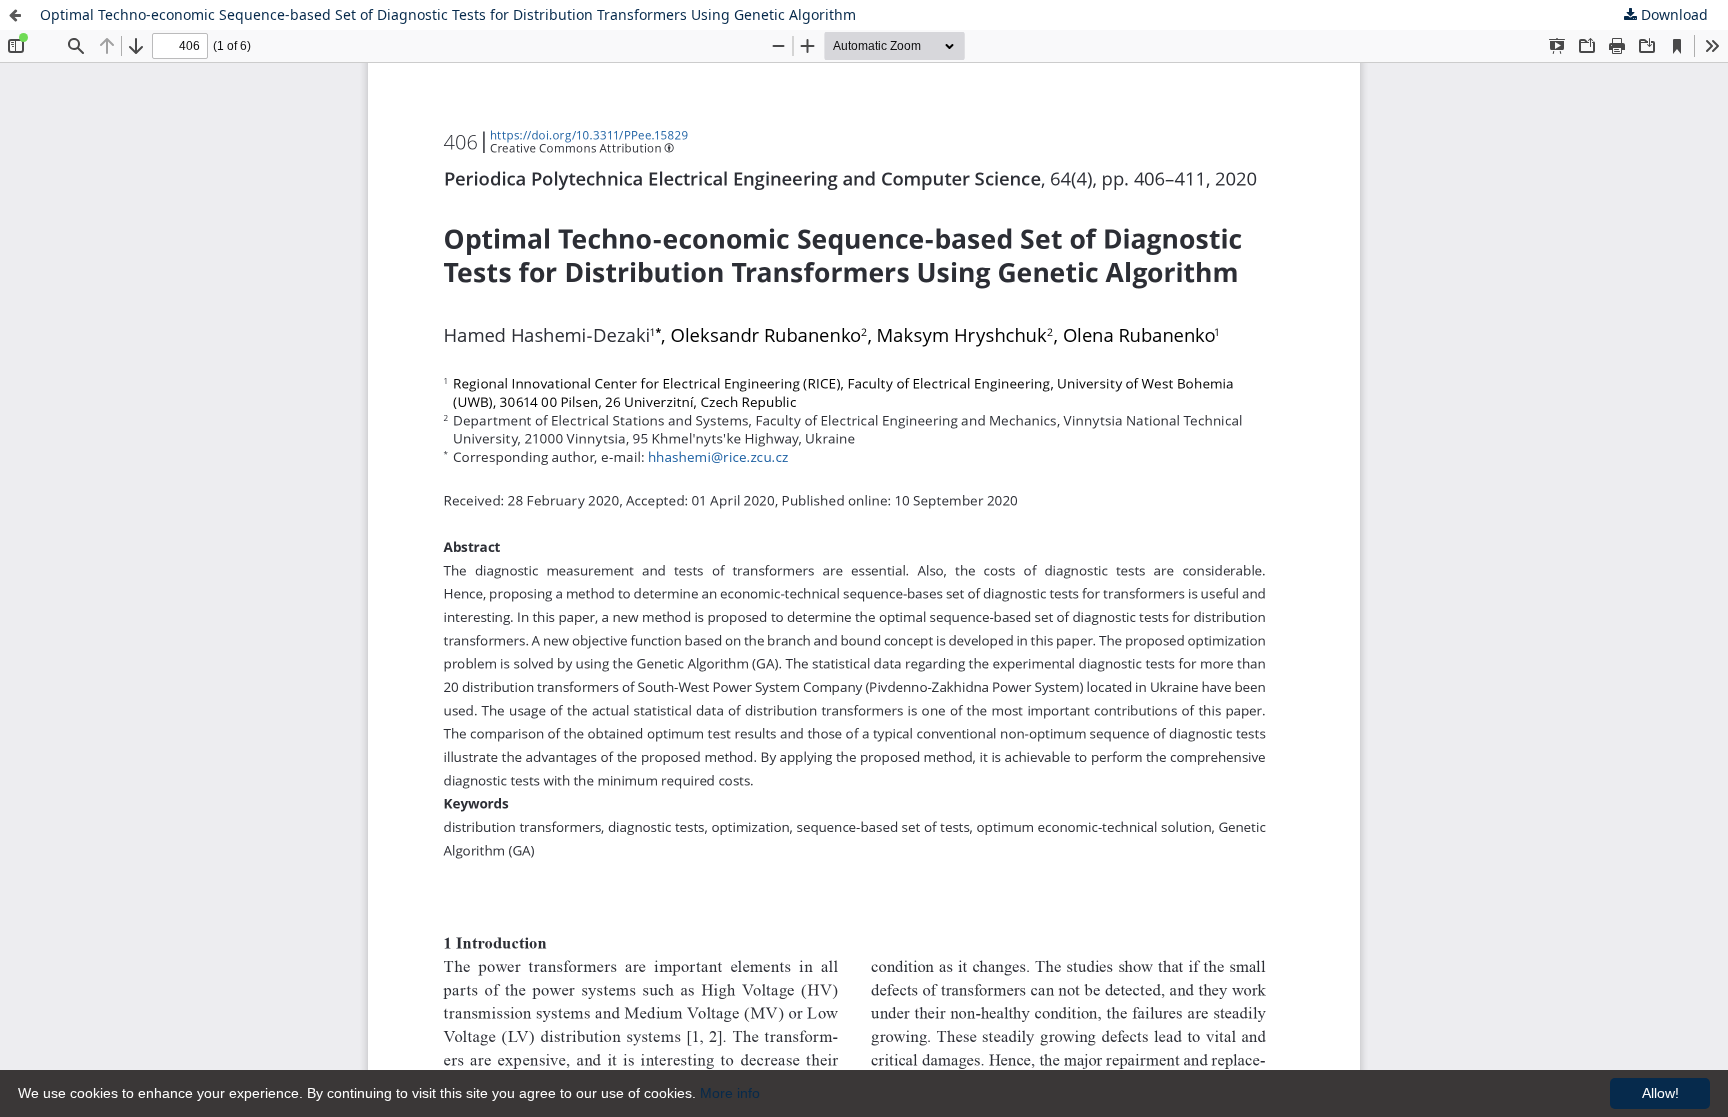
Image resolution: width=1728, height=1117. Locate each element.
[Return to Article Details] (15, 15)
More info (730, 1093)
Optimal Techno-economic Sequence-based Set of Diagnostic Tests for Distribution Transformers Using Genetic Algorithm (448, 14)
